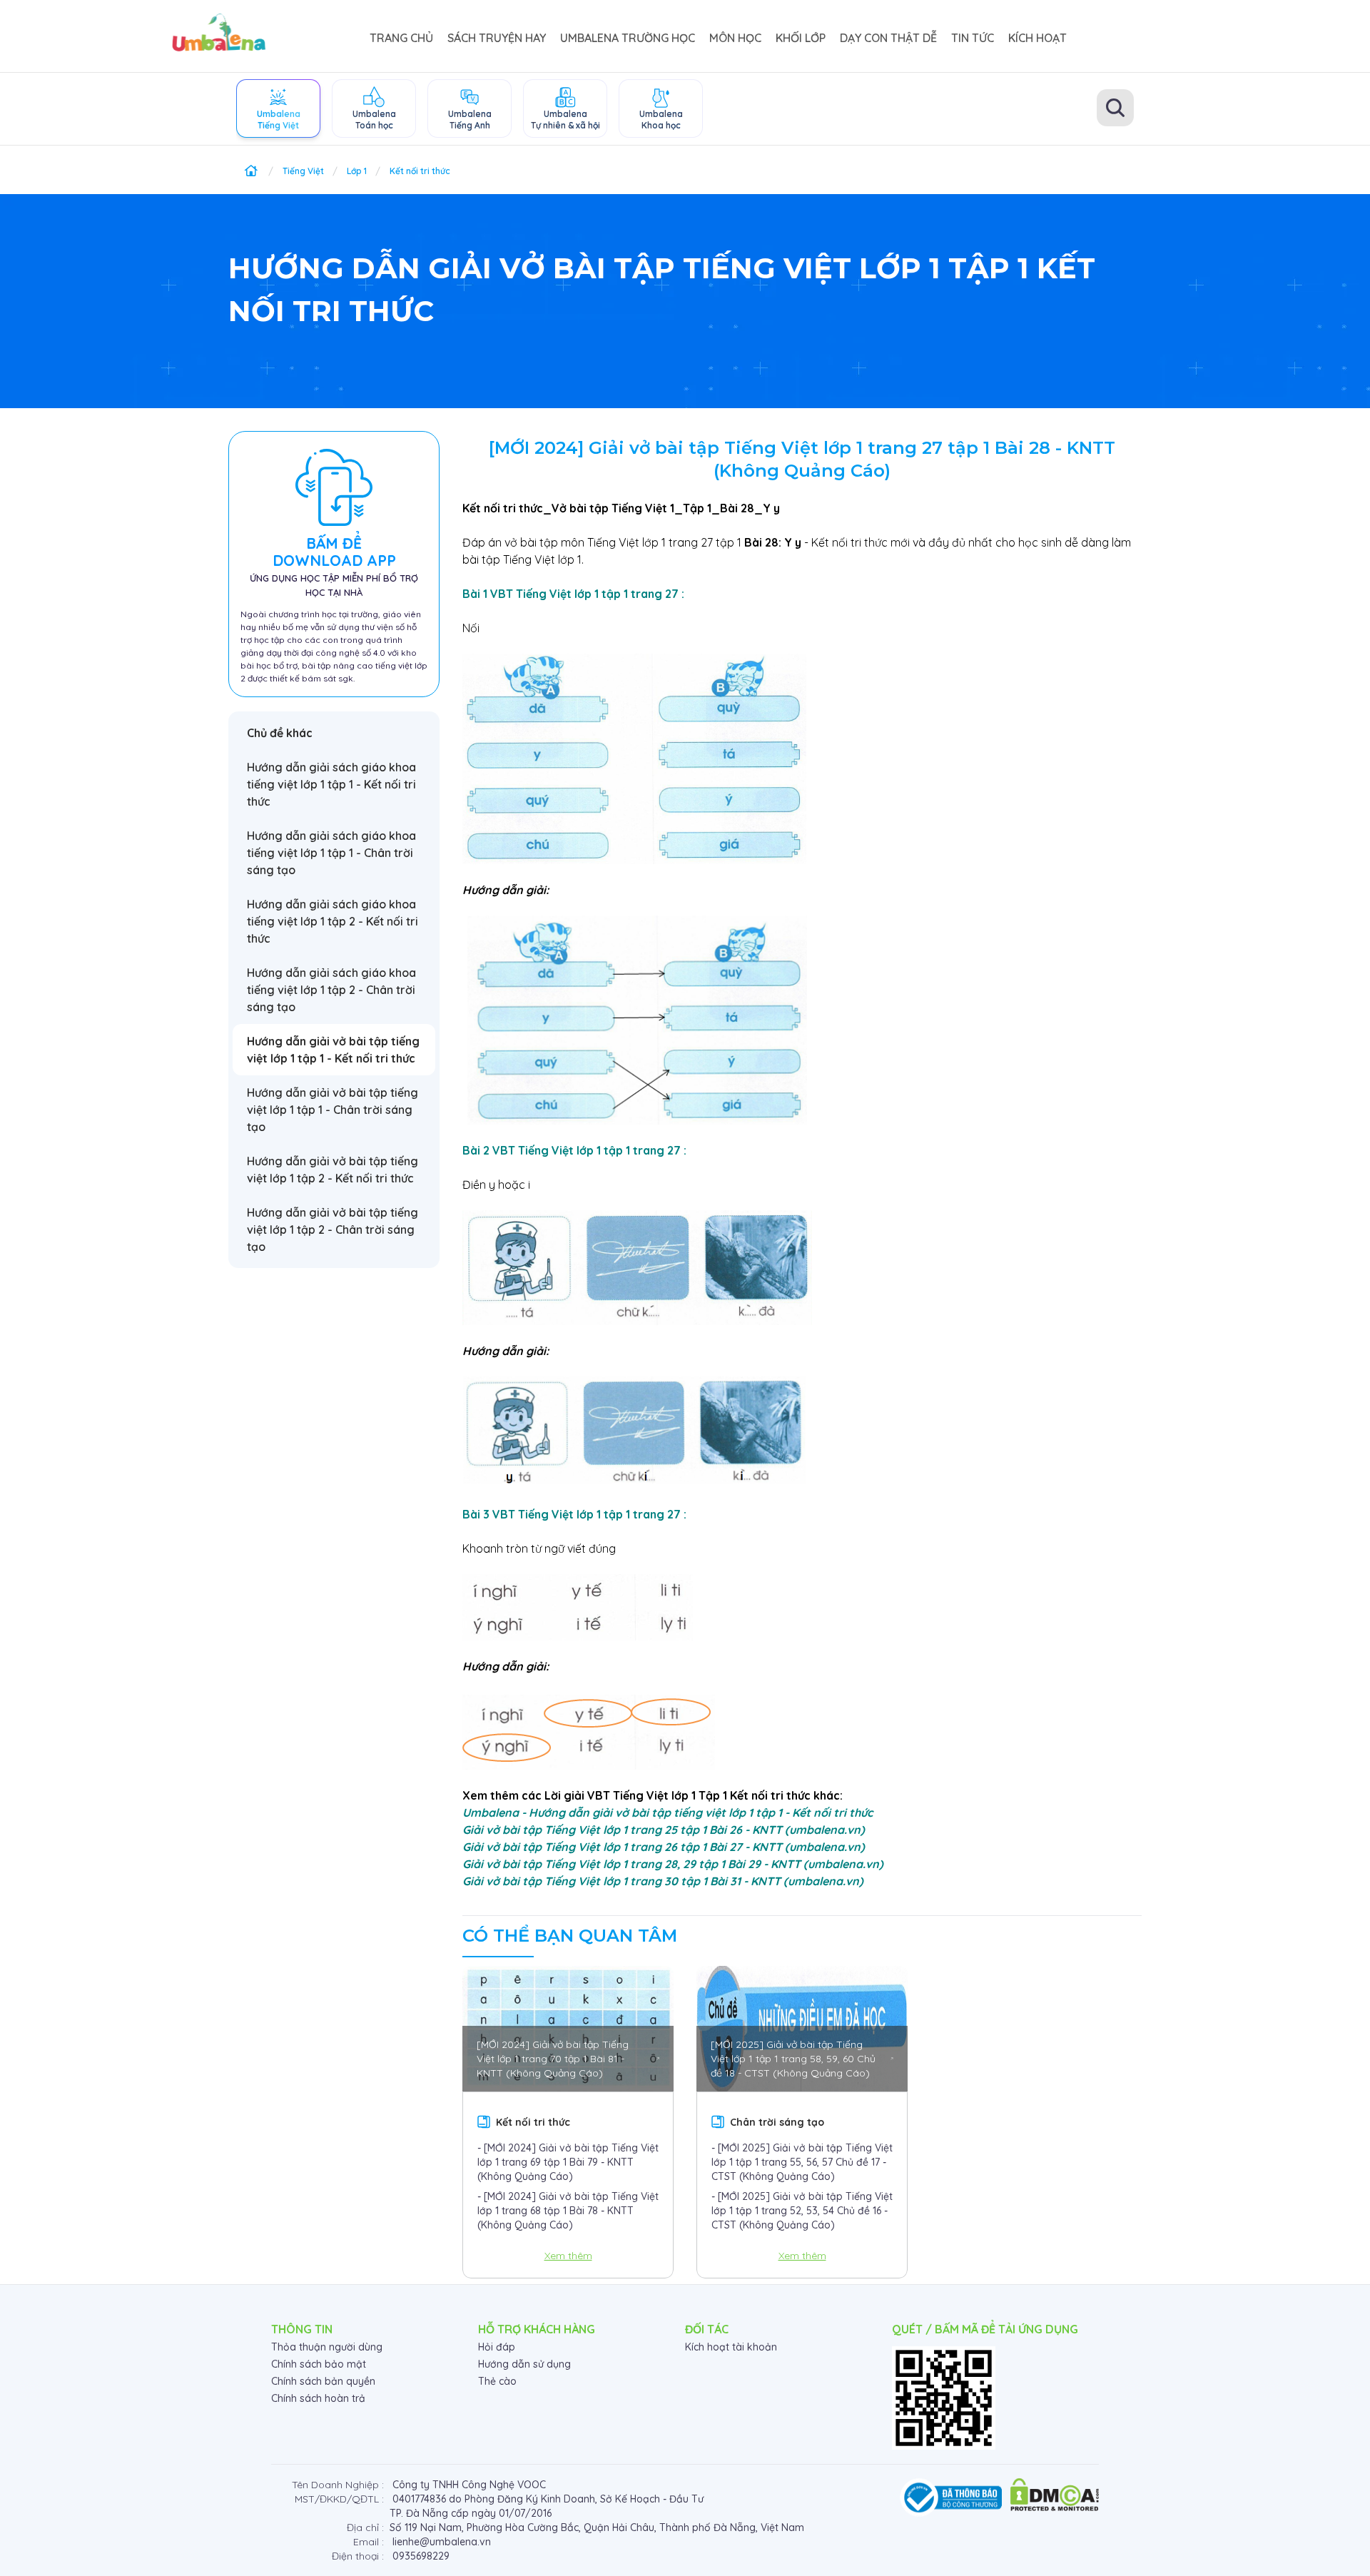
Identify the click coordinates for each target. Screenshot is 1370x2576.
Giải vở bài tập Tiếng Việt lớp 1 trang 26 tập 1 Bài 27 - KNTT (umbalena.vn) (664, 1847)
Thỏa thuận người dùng (327, 2347)
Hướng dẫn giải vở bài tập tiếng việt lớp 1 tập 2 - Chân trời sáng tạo (333, 1229)
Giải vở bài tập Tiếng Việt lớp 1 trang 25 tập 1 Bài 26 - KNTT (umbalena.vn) (664, 1830)
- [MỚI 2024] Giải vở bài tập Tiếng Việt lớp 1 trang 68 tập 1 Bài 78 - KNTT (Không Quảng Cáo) (568, 2211)
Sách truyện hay (497, 38)
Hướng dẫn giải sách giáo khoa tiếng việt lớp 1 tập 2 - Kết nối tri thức (333, 921)
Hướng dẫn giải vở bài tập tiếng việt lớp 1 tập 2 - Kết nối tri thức (333, 1170)
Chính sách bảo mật (319, 2364)
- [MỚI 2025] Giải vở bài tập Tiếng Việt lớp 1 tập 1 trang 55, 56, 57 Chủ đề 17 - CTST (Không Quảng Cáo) (802, 2162)
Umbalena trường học (628, 38)
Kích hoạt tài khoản (731, 2347)
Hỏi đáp (497, 2347)
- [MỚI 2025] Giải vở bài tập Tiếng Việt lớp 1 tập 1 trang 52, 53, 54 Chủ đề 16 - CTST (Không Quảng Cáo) (802, 2211)
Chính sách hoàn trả (318, 2398)
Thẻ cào (497, 2381)
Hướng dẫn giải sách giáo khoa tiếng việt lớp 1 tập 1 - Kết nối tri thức (331, 784)
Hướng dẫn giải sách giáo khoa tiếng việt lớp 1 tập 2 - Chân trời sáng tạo (331, 990)
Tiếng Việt (303, 171)
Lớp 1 (357, 171)
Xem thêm (568, 2256)
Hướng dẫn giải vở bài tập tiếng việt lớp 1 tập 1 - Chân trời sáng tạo (333, 1110)
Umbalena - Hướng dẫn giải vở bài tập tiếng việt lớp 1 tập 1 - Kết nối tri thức (668, 1812)
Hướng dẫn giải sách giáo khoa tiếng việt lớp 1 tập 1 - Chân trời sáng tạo (331, 853)
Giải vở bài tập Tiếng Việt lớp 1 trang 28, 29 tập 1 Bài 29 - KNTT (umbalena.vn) (673, 1864)
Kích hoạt (1037, 38)
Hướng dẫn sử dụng (524, 2364)
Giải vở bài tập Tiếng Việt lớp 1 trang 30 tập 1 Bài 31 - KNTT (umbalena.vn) (663, 1881)
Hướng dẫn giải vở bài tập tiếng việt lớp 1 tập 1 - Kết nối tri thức (333, 1050)
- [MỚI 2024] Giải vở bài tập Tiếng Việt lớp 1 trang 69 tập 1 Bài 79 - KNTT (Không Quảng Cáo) (568, 2162)
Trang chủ (401, 38)
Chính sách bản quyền (323, 2381)
